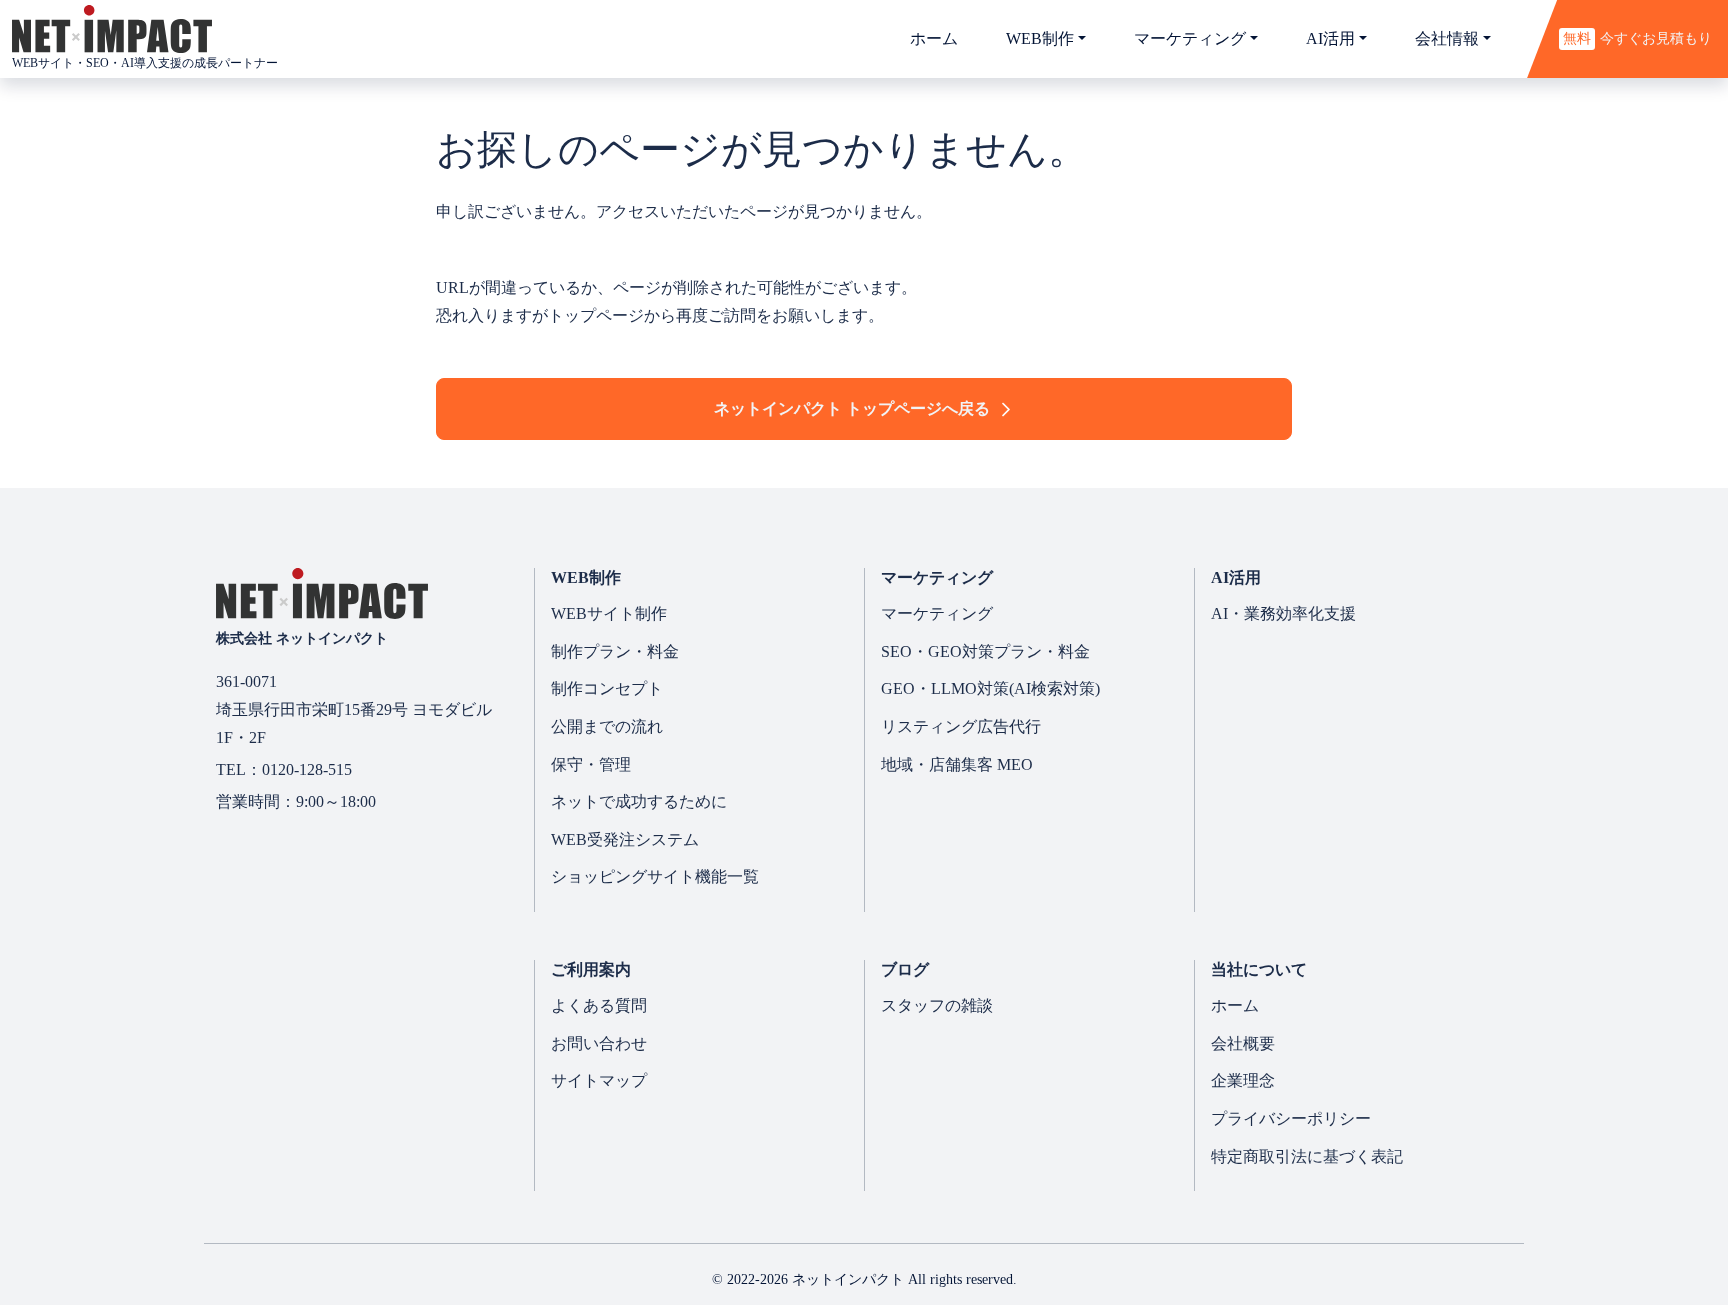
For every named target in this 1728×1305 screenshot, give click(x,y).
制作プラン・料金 (615, 651)
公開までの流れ (607, 726)
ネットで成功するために (639, 801)
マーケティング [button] (1190, 38)
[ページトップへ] (1651, 1220)
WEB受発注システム (625, 839)
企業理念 (1243, 1080)
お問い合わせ (599, 1043)
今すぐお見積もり (1637, 38)
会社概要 (1243, 1043)
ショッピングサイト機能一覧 (655, 876)
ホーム (934, 38)
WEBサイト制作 (609, 613)
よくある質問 (599, 1005)
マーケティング (937, 613)
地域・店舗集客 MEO (957, 764)
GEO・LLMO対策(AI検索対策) (990, 688)
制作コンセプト (607, 688)
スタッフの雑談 (937, 1005)
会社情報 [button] (1447, 38)
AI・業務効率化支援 (1283, 613)
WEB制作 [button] (1040, 38)
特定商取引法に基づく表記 (1307, 1156)
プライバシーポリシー (1291, 1118)
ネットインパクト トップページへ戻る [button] (852, 408)
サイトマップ (599, 1080)
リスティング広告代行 (961, 726)
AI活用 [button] (1330, 38)
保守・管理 (591, 764)
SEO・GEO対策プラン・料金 (985, 651)
